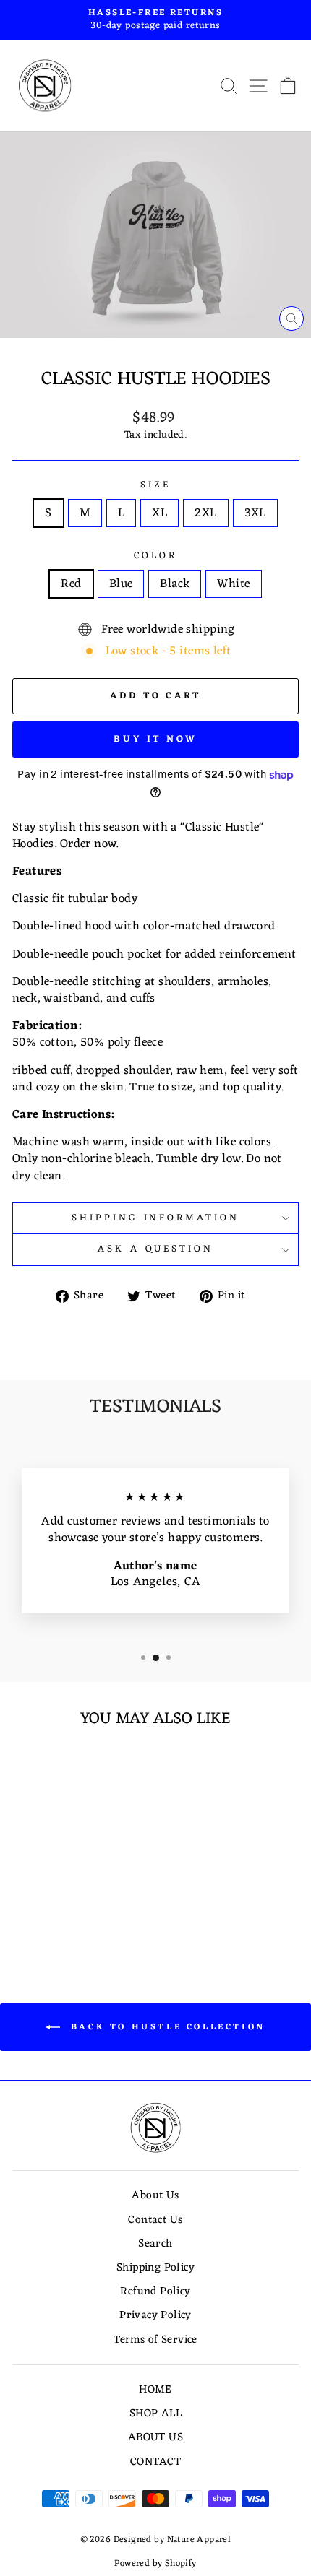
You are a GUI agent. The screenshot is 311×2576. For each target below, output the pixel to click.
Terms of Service (155, 2340)
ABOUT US (155, 2438)
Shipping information (156, 1218)
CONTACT (155, 2462)
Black (175, 584)
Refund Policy (155, 2292)
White (233, 584)
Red (71, 584)
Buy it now (155, 739)
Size (155, 486)
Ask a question (156, 1249)
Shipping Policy (155, 2268)
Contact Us (155, 2220)
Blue (121, 584)
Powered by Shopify (155, 2564)
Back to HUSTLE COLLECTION (166, 2027)
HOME (155, 2390)
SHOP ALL (155, 2414)
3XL (255, 513)
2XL (205, 513)
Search (155, 2244)
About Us (155, 2196)
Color (155, 556)
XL (159, 513)
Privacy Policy (155, 2316)
